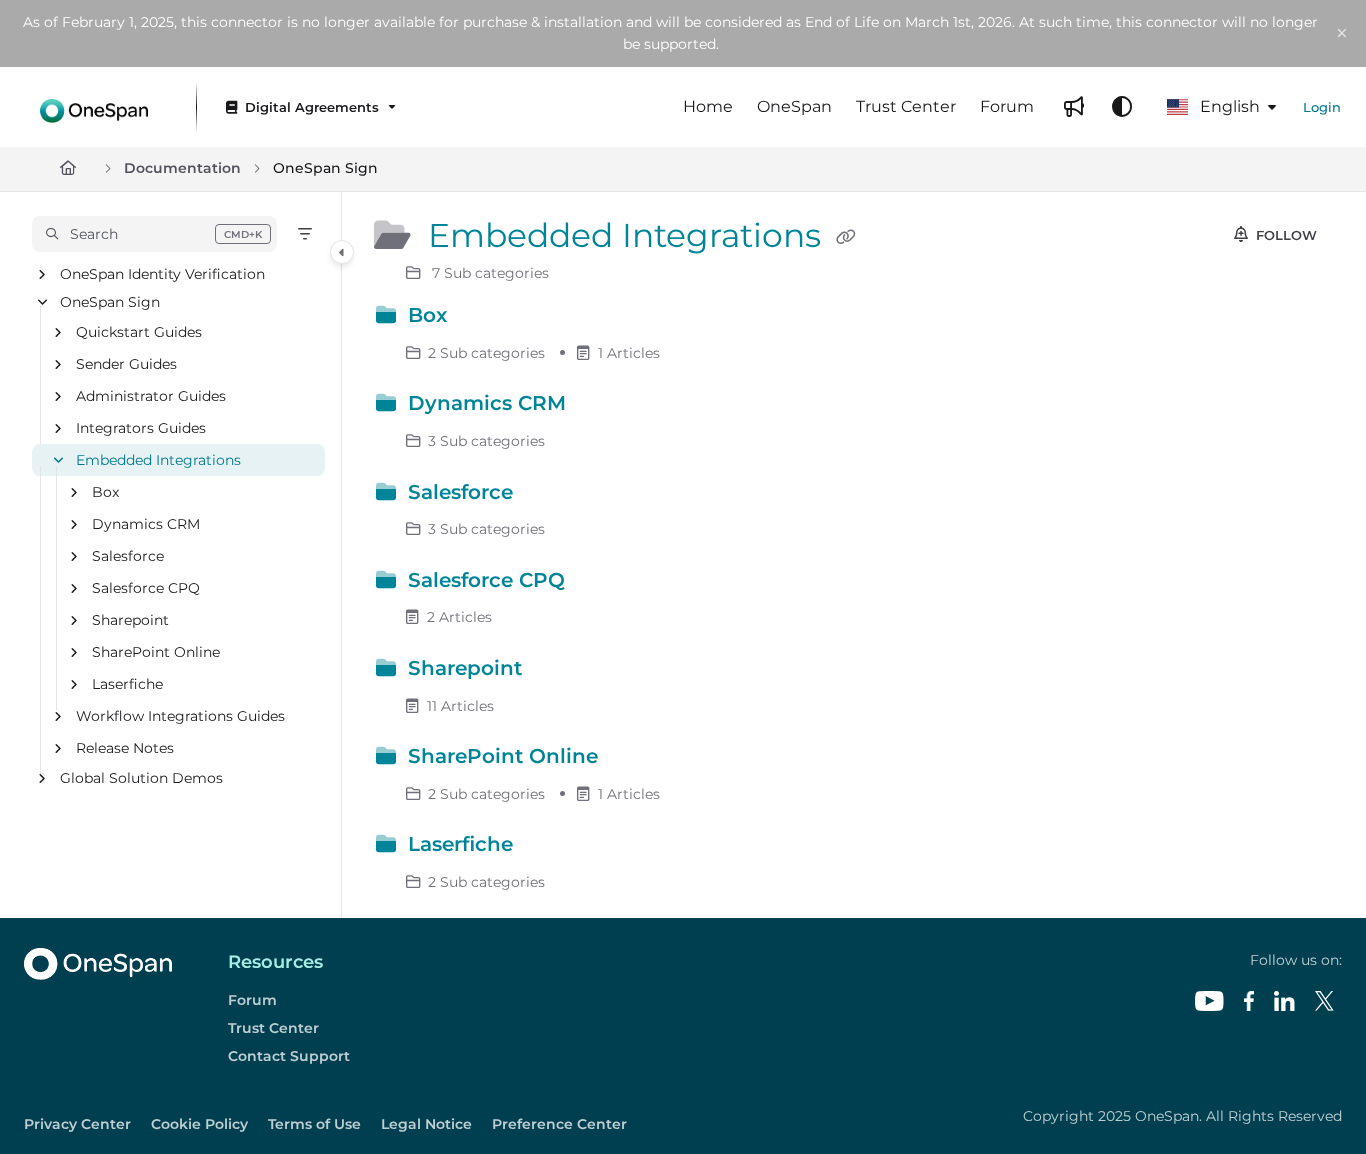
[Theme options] (1122, 107)
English (1228, 106)
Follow (1284, 235)
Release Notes (125, 748)
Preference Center (559, 1124)
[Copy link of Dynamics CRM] (604, 407)
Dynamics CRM (146, 524)
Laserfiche (127, 684)
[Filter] (305, 234)
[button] (154, 234)
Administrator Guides (151, 396)
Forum (252, 1000)
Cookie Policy (199, 1124)
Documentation (182, 168)
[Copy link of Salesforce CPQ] (603, 583)
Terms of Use (314, 1124)
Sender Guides (126, 364)
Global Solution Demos (141, 778)
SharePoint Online (156, 652)
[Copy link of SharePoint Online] (636, 760)
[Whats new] (1074, 107)
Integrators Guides (141, 428)
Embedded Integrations (158, 460)
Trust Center (273, 1028)
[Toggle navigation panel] (342, 252)
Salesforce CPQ (146, 588)
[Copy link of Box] (485, 319)
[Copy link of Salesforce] (551, 495)
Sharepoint (130, 620)
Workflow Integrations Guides (180, 716)
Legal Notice (426, 1124)
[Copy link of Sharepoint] (560, 672)
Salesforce (128, 556)
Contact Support (289, 1056)
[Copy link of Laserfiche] (551, 848)
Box (105, 492)
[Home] (94, 106)
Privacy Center (77, 1124)
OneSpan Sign (325, 168)
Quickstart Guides (139, 332)
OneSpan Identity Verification (162, 274)
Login (1322, 107)
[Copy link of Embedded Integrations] (846, 238)
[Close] (1342, 34)
